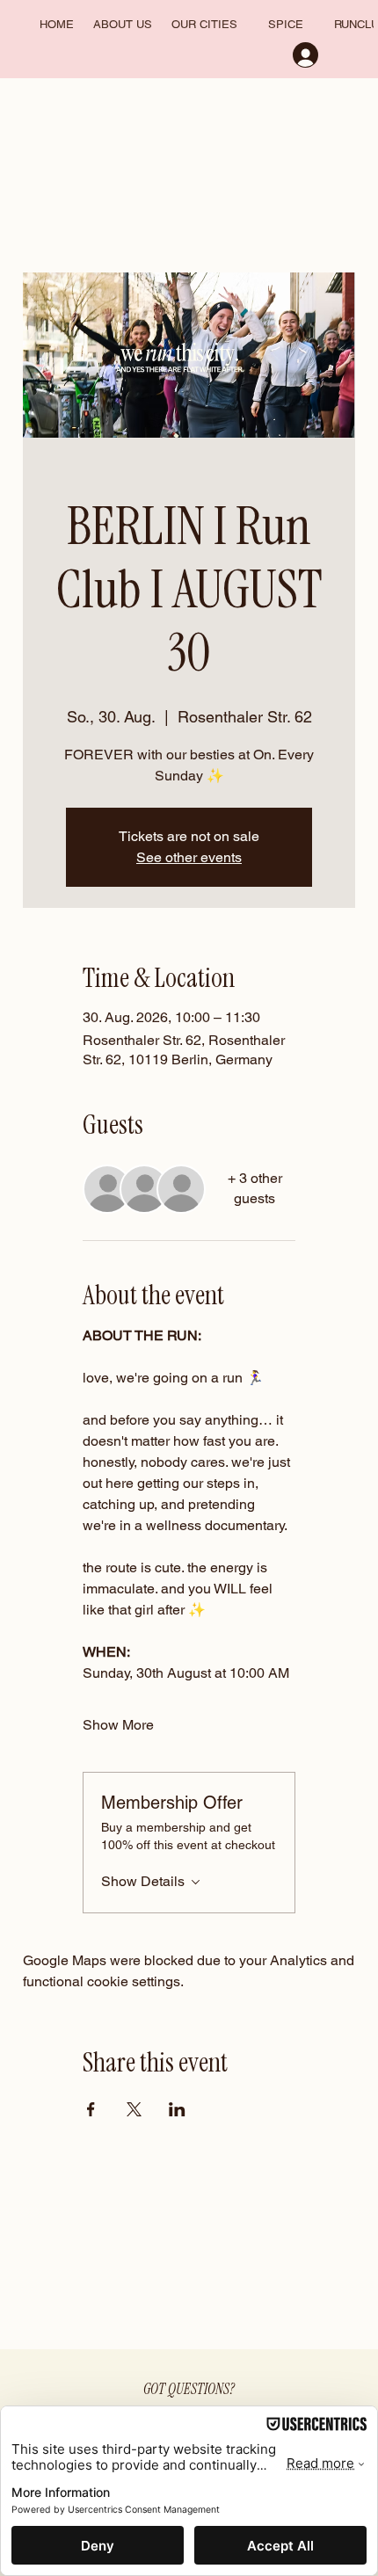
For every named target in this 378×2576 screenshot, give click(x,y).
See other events (189, 857)
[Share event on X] (134, 2109)
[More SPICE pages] (311, 25)
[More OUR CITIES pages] (245, 25)
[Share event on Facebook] (91, 2109)
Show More (118, 1725)
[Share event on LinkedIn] (177, 2109)
